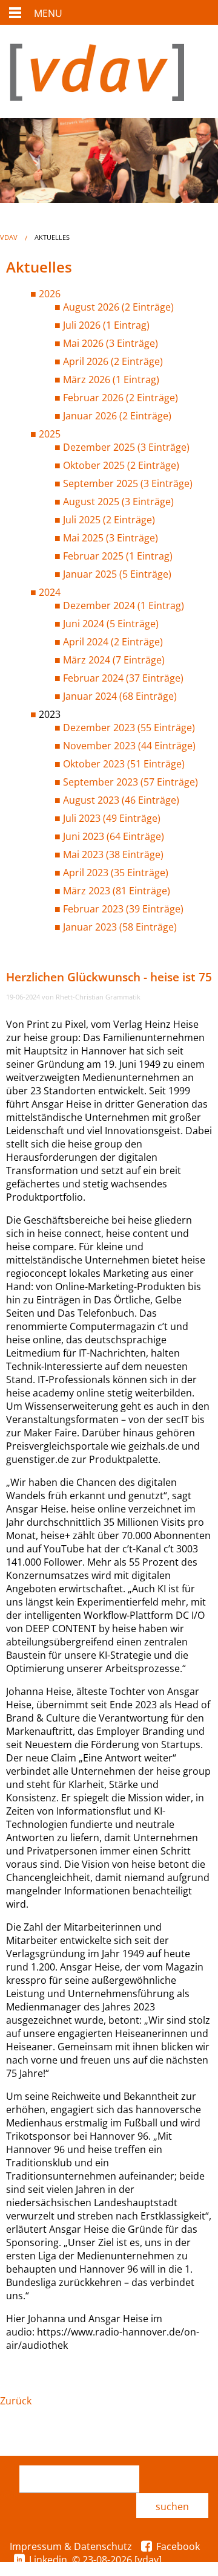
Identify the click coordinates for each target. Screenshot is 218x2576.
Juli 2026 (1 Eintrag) (106, 325)
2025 (50, 434)
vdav (9, 237)
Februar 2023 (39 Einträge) (123, 909)
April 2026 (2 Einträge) (113, 361)
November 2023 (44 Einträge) (129, 746)
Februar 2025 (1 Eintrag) (118, 556)
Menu (48, 13)
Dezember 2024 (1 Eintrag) (124, 605)
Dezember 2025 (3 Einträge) (126, 447)
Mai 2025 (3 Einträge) (111, 538)
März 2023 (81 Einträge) (117, 891)
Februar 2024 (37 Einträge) (123, 678)
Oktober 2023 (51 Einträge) (124, 764)
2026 (50, 294)
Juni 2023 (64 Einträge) (114, 836)
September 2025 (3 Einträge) (128, 483)
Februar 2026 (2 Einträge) (121, 398)
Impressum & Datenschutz (71, 2546)
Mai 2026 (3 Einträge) (111, 343)
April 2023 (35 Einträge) (116, 873)
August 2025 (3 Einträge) (118, 502)
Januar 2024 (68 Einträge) (120, 696)
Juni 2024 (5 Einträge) (111, 624)
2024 (50, 592)
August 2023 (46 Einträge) (121, 800)
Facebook (178, 2546)
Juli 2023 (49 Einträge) (112, 818)
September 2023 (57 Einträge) (130, 782)
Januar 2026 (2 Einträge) (117, 416)
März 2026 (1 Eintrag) (111, 379)
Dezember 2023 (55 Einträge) (129, 728)
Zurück (16, 2401)
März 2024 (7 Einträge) (114, 660)
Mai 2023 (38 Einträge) (113, 854)
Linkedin (48, 2560)
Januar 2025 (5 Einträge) (117, 574)
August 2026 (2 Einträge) (118, 307)
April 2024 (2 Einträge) (113, 642)
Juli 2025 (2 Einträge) (109, 520)
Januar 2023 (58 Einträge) (120, 927)
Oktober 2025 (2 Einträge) (121, 465)
